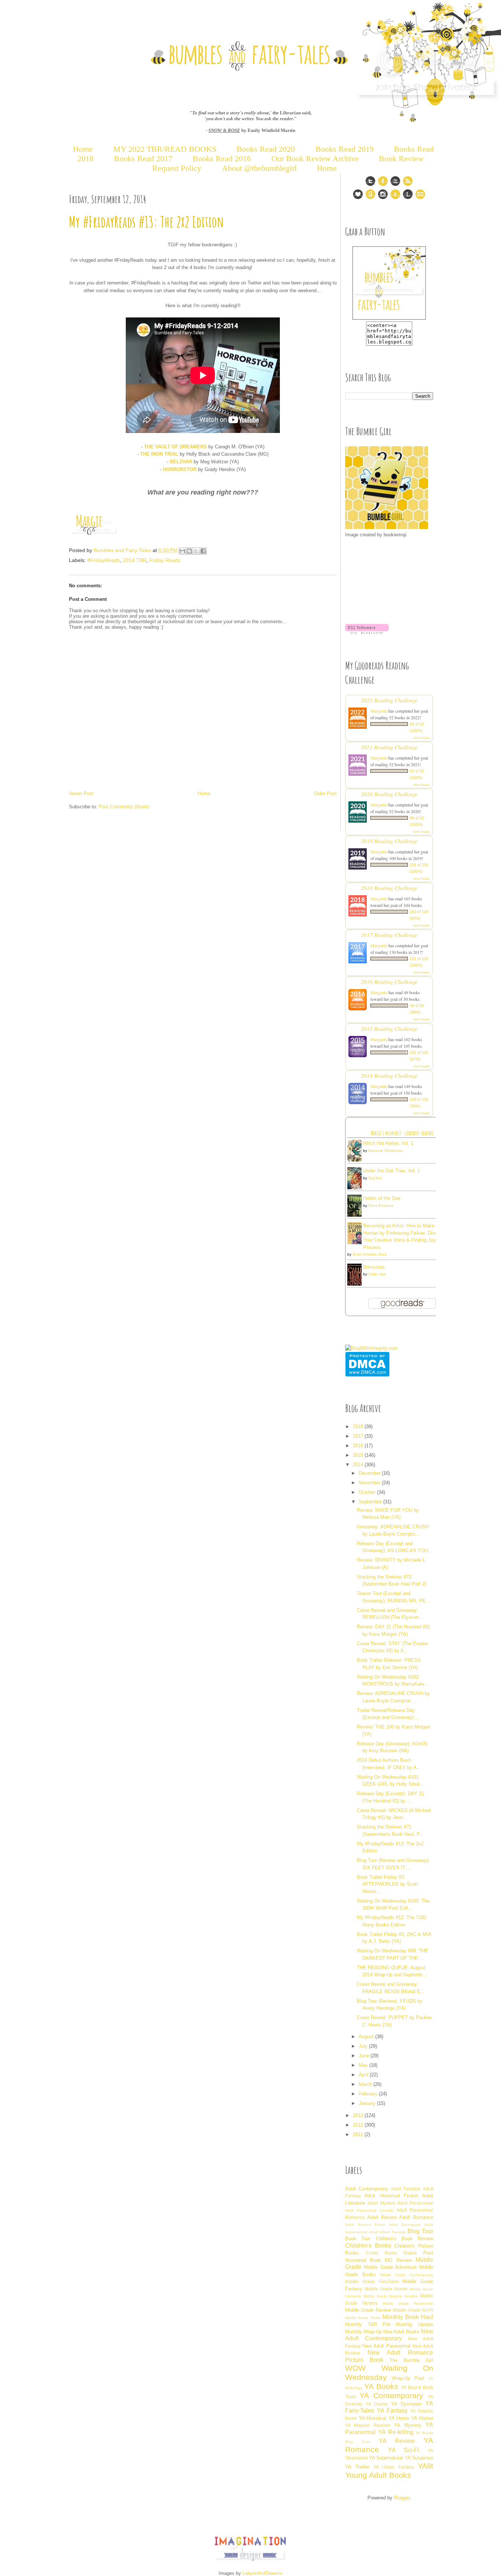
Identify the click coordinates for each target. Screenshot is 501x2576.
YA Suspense (419, 2458)
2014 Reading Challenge (389, 1075)
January (368, 2103)
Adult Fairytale (406, 2189)
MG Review (398, 2260)
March (366, 2084)
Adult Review (382, 2217)
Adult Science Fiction (365, 2225)
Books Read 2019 (345, 149)
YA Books (381, 2386)
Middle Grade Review (368, 2310)
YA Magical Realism (368, 2425)
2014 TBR (135, 560)
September (371, 1502)
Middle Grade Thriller (363, 2318)
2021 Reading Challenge (389, 747)
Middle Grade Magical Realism (390, 2296)
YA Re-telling (396, 2432)
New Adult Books (401, 2332)
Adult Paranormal (415, 2203)
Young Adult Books (378, 2475)
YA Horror (399, 2418)
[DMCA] (367, 1375)
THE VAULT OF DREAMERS (175, 447)
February (369, 2094)
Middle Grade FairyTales (372, 2281)
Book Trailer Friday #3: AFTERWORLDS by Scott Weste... (387, 1884)
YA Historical (373, 2418)
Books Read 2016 (223, 159)
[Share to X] (196, 551)
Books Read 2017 (143, 159)
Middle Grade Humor (386, 2289)
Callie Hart (377, 1274)
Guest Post (419, 2253)
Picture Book (364, 2360)
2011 (359, 2134)
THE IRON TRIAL (159, 454)
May (364, 2065)
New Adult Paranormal (386, 2346)
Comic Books (382, 2253)
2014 (359, 1465)
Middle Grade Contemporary (407, 2275)
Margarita (379, 711)
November (370, 1483)
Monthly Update (414, 2324)
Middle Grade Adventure (390, 2267)
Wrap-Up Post (408, 2378)
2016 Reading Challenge (389, 982)
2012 (359, 2125)
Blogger (402, 2498)
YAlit (425, 2466)
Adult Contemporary (367, 2189)
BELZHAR (181, 462)
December (370, 1473)
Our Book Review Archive (315, 159)
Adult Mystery (381, 2203)
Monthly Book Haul (408, 2317)
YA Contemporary (391, 2395)
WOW (355, 2368)
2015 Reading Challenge (389, 1028)
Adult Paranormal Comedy (369, 2210)
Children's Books (368, 2246)
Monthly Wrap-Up (363, 2332)
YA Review (397, 2441)
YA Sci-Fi (404, 2450)
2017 (359, 1436)
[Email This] (182, 551)
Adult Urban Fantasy (387, 2232)
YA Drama (377, 2404)
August (367, 2037)
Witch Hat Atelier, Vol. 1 (388, 1143)
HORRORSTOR (180, 469)
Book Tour (358, 2239)
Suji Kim (375, 1178)
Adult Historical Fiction (391, 2196)
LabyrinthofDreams (262, 2573)
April (364, 2075)
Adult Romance (416, 2217)
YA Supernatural (386, 2458)
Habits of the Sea (382, 1198)
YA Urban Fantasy (394, 2467)
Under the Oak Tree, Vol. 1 (392, 1171)
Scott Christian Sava (370, 1254)
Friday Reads (165, 560)
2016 (359, 1446)
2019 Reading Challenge (389, 841)
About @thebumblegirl (259, 168)
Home (83, 149)
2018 (359, 1427)
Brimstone (374, 1267)
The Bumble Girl (412, 2360)
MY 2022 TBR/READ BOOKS (165, 149)
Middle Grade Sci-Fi (413, 2310)
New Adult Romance (400, 2353)
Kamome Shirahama (385, 1151)
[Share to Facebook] (203, 551)
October (368, 1492)
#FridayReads (104, 560)
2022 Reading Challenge (389, 700)
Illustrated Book (363, 2260)
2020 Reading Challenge (389, 794)
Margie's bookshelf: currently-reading (402, 1133)
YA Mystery (407, 2425)
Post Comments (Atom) (124, 807)
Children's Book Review (405, 2239)
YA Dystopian (406, 2404)
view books (421, 738)
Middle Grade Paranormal (408, 2303)
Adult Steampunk (405, 2225)
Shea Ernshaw (381, 1206)
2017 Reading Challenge (389, 935)
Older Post (325, 793)
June (365, 2056)
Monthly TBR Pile (368, 2324)
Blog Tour (420, 2231)
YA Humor (422, 2418)
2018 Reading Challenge (389, 888)
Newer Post (81, 793)
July (364, 2046)
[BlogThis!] (189, 551)
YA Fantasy (392, 2410)
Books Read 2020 (266, 149)
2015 (359, 1455)
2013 (359, 2115)
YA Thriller (357, 2467)
